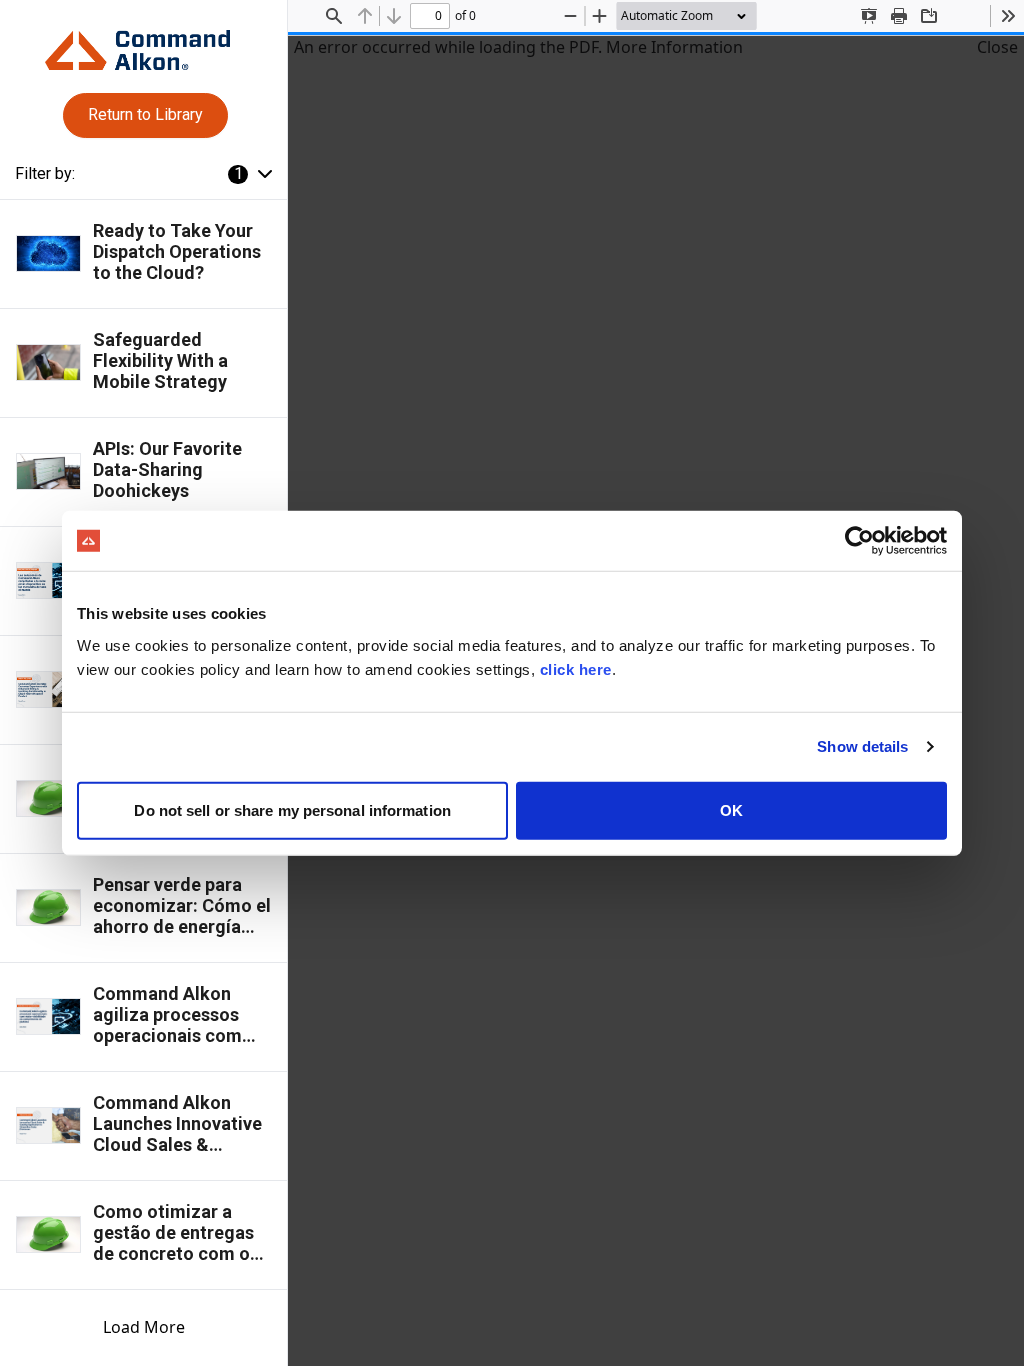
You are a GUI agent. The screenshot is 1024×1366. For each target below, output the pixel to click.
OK (731, 809)
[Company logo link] (143, 42)
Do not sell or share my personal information (292, 809)
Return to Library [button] (145, 114)
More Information (674, 47)
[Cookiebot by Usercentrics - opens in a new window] (859, 541)
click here (576, 668)
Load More (144, 1327)
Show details (862, 746)
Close (997, 47)
